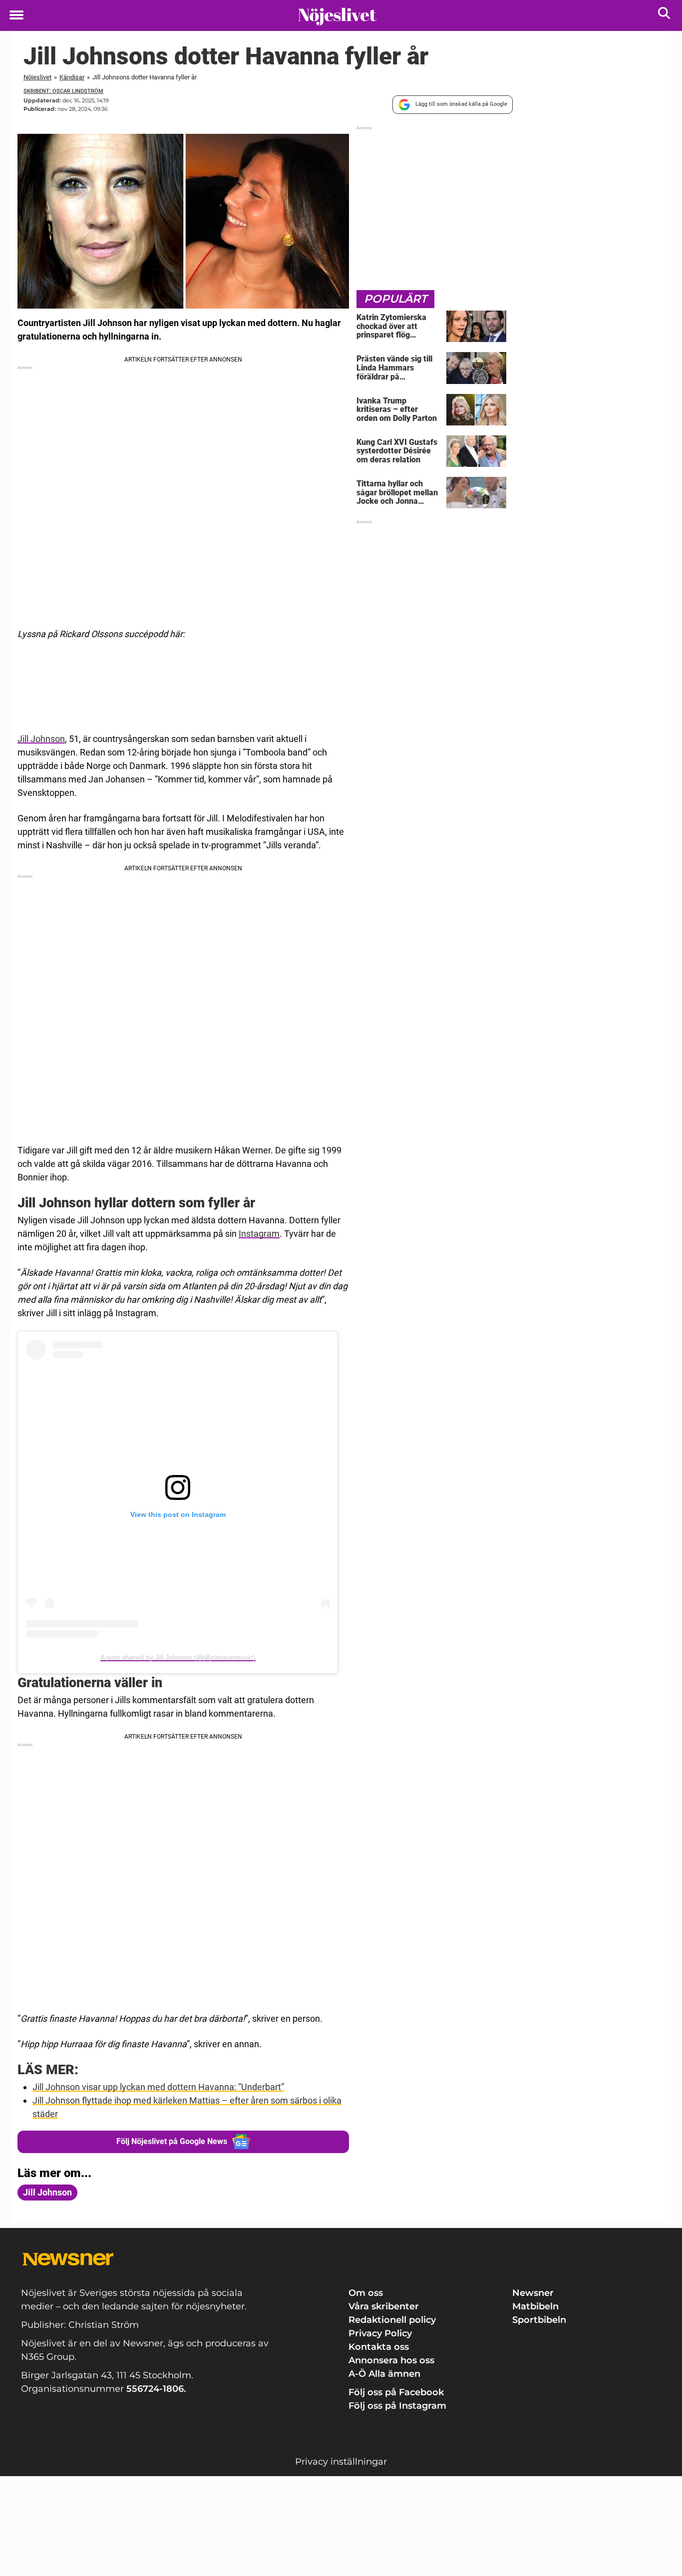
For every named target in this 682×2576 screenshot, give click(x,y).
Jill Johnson (41, 739)
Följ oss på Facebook (396, 2392)
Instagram (259, 1234)
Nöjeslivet (37, 77)
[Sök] (665, 15)
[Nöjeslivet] (337, 16)
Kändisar (72, 77)
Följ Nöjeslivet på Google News (172, 2141)
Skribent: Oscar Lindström (63, 91)
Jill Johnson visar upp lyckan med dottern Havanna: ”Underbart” (158, 2087)
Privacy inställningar (341, 2462)
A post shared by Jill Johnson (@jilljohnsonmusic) (178, 1657)
